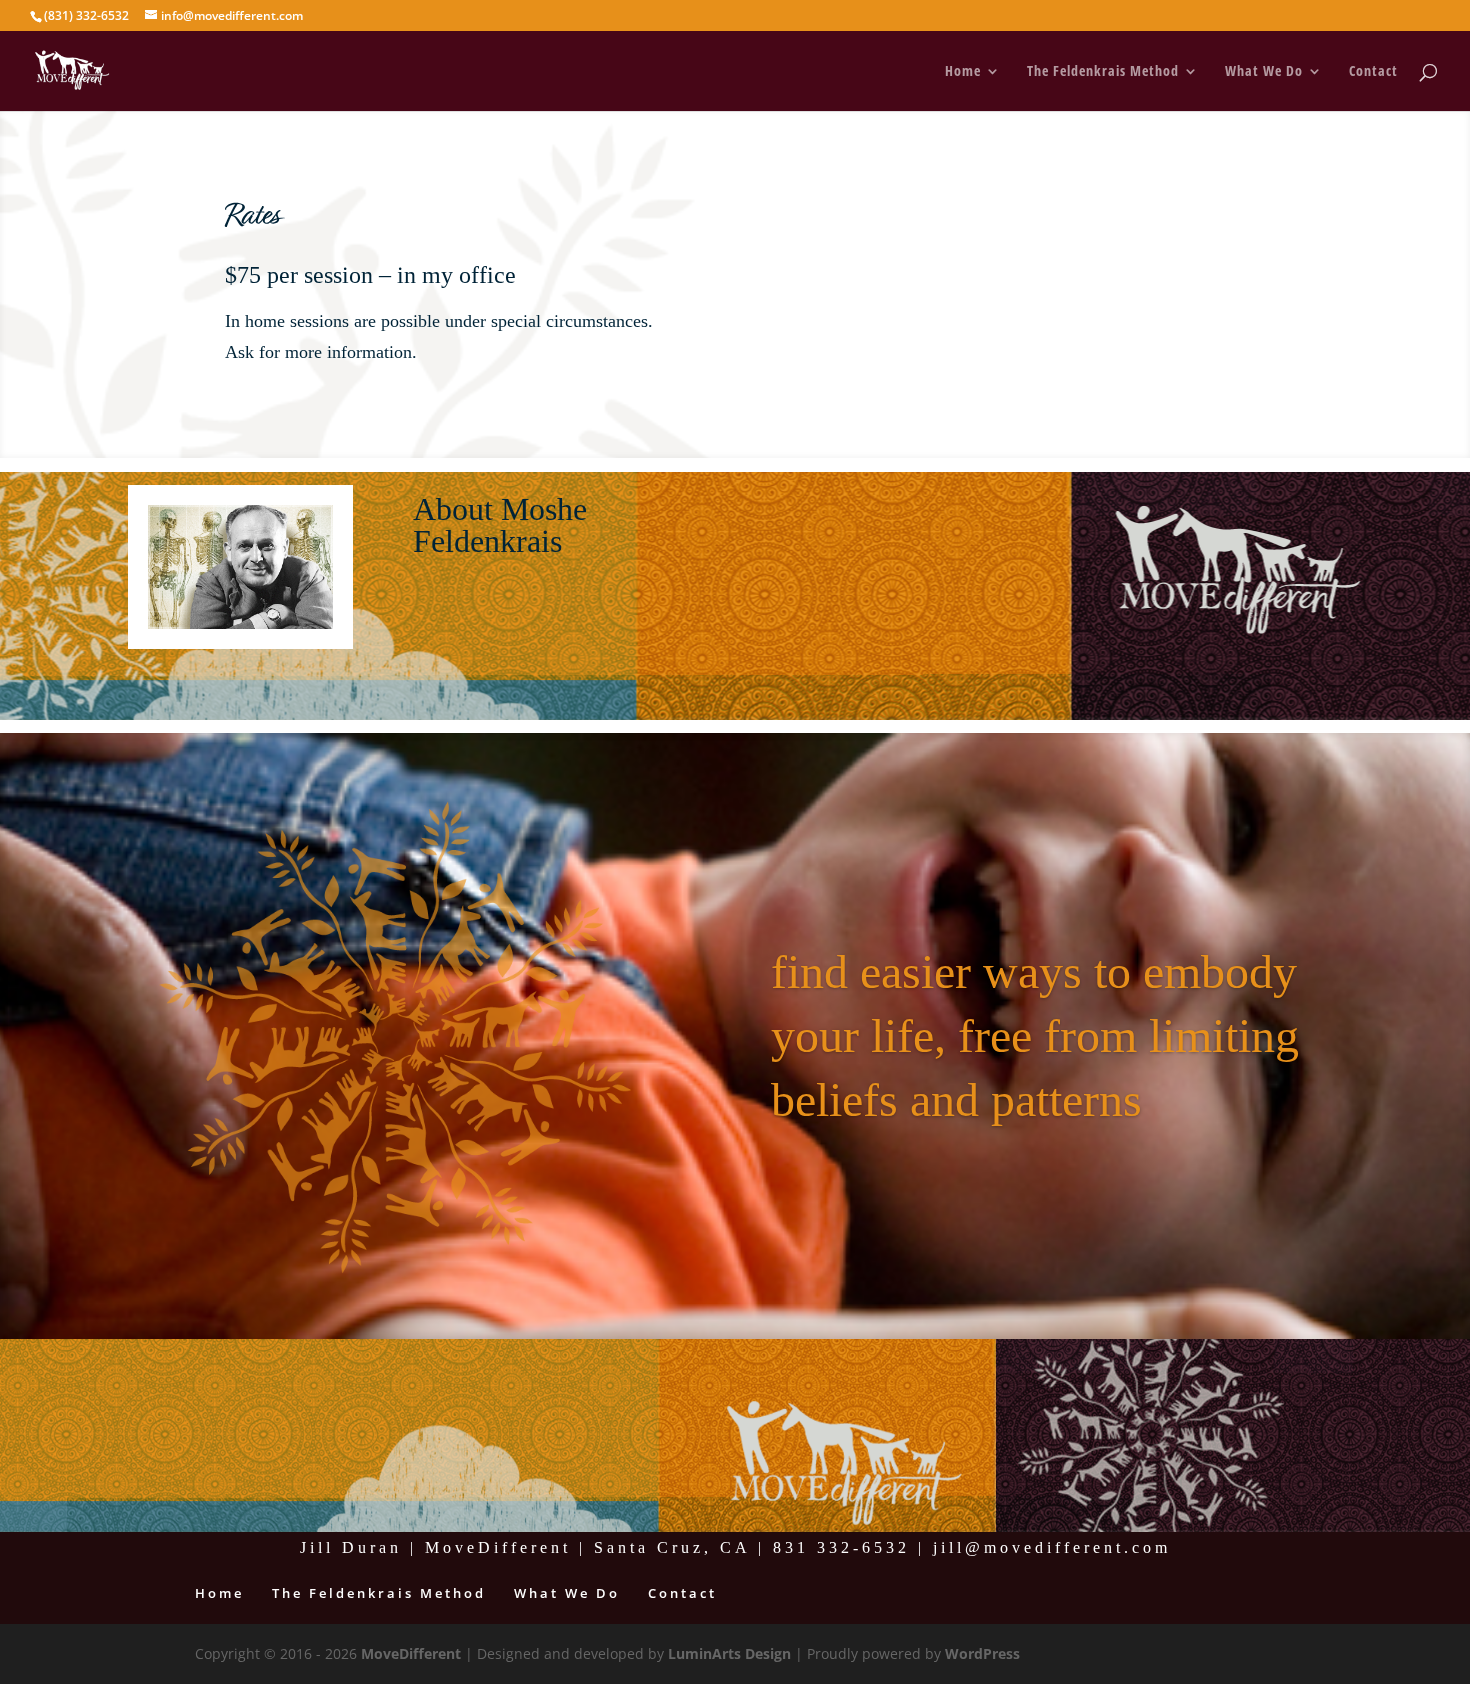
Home (963, 72)
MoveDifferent (411, 1653)
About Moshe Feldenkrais (500, 524)
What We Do (1264, 72)
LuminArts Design (729, 1653)
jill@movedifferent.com (1052, 1547)
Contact (1373, 72)
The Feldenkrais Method (1103, 72)
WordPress (982, 1653)
